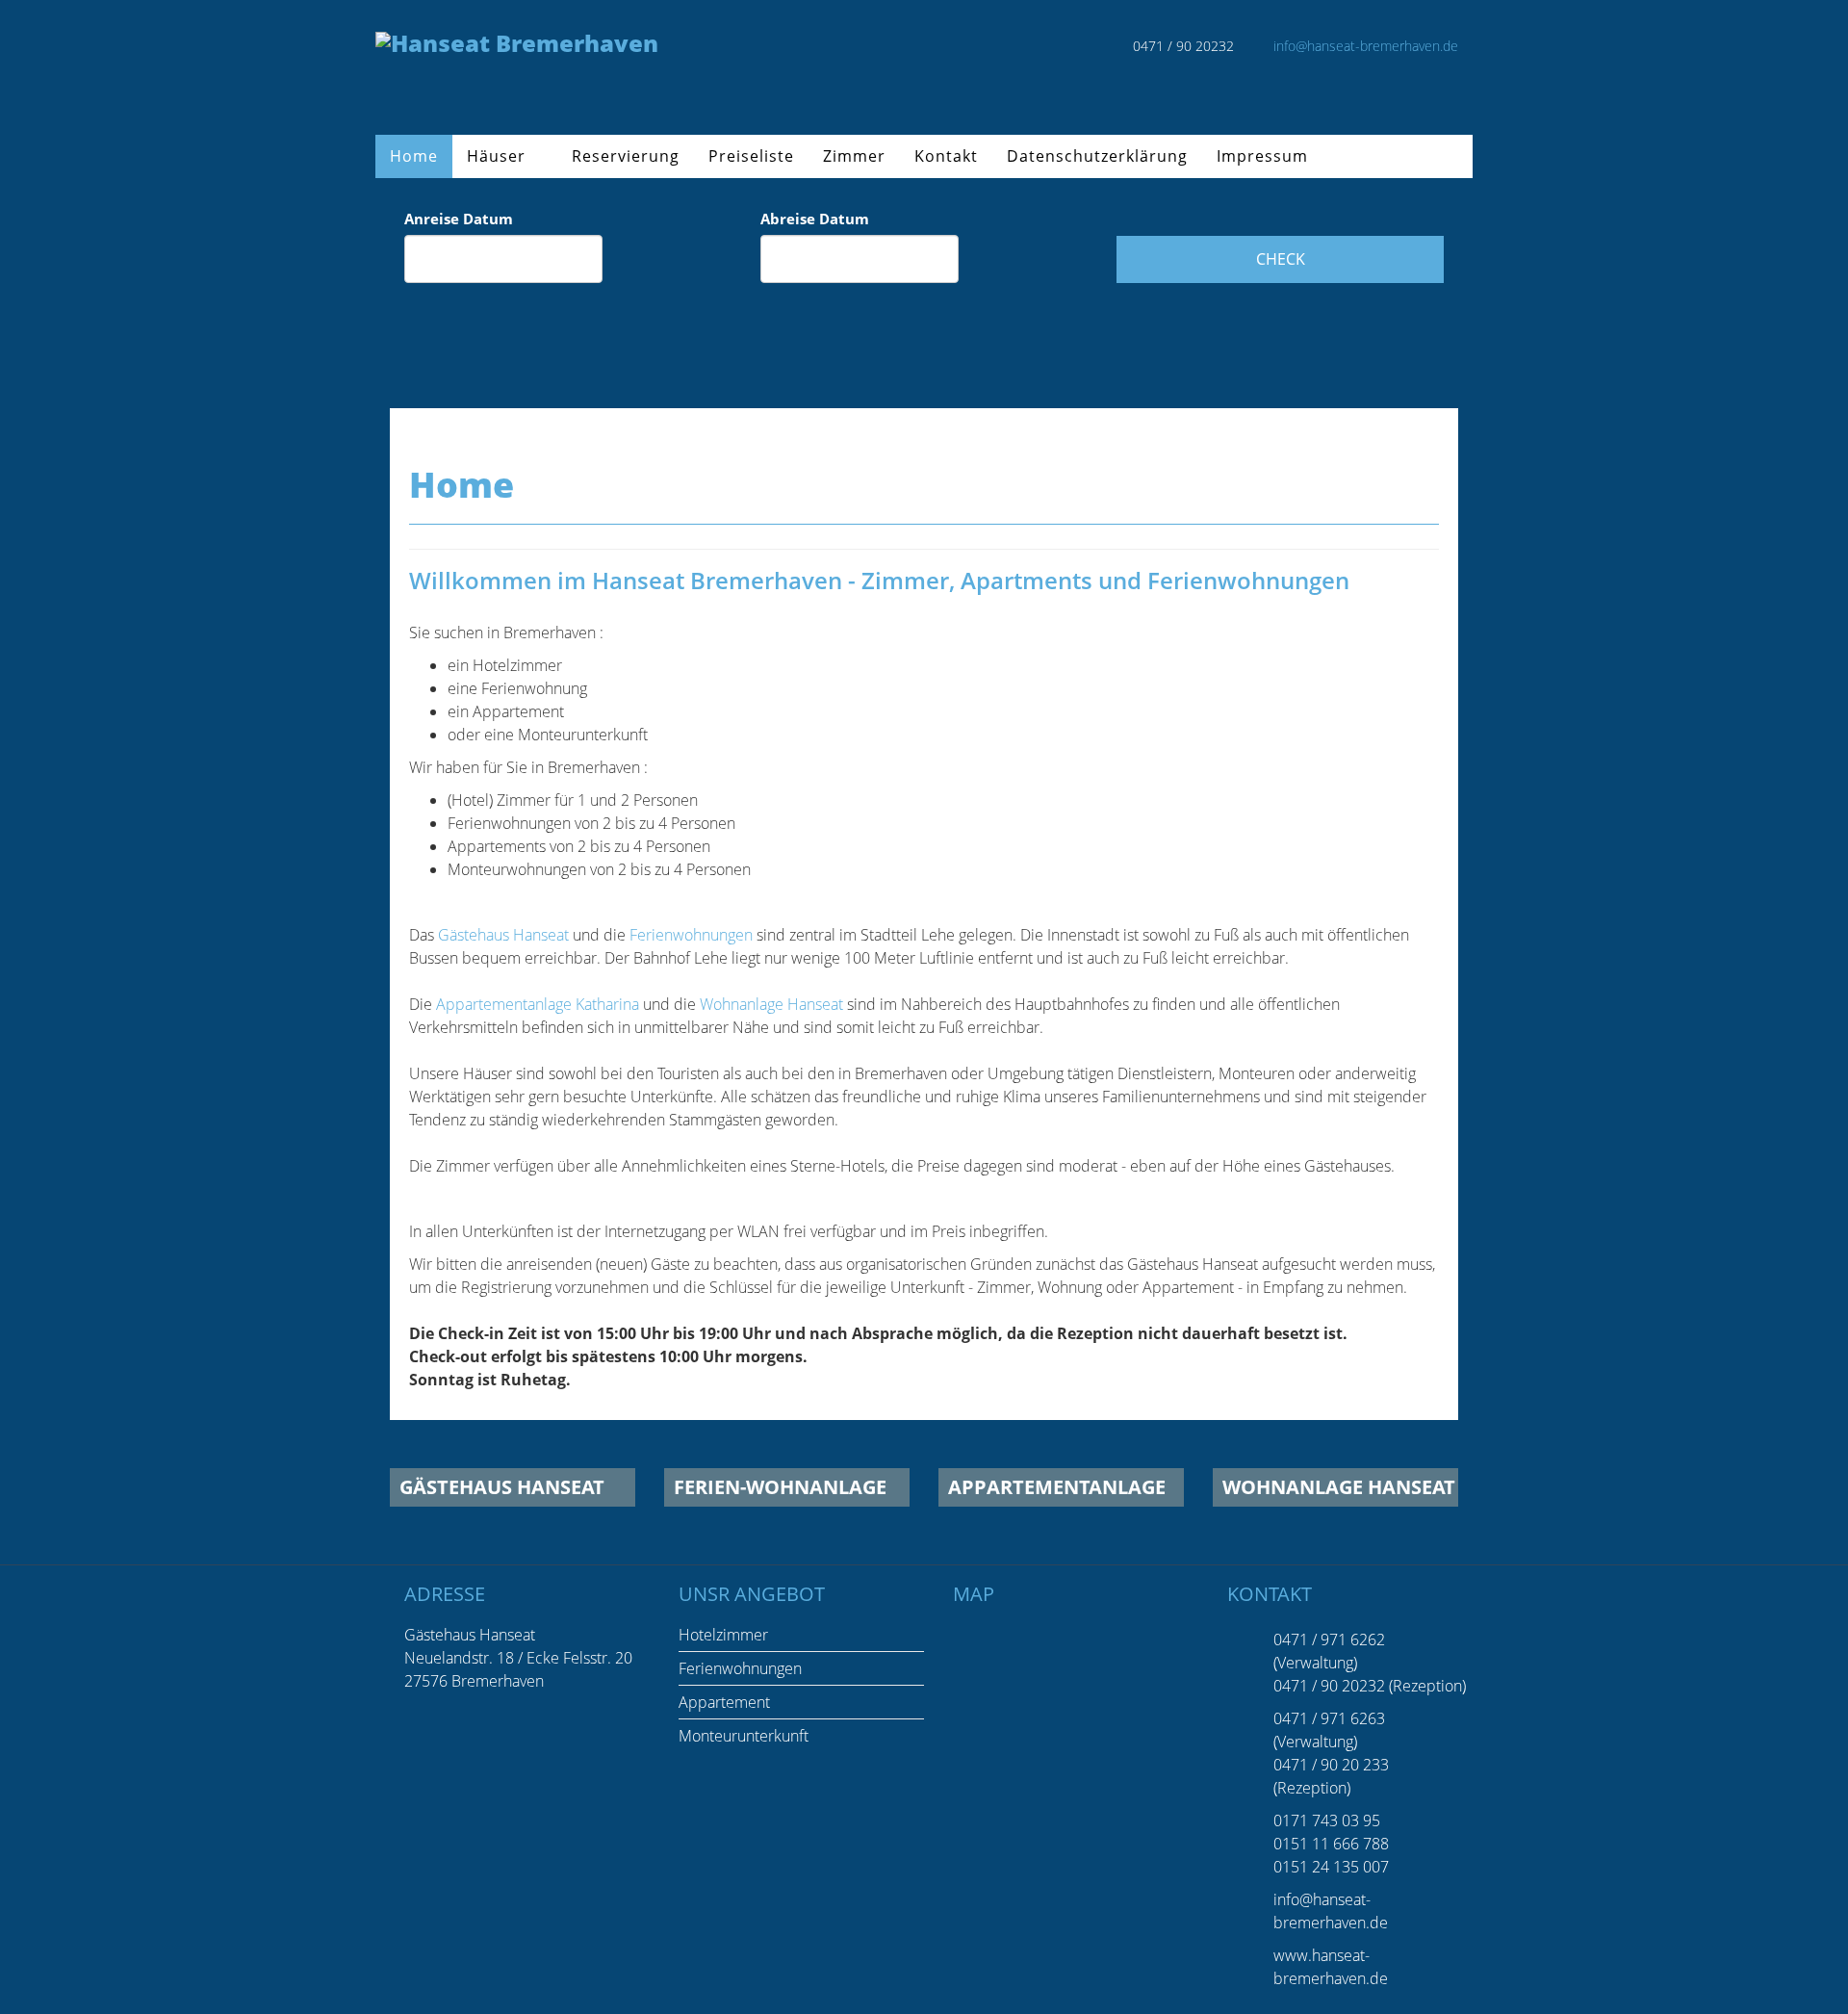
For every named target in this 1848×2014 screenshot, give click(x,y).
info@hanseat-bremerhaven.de (1366, 46)
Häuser (496, 156)
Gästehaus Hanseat (503, 935)
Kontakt (946, 156)
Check (1281, 259)
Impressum (1262, 156)
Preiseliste (751, 156)
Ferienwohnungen (691, 935)
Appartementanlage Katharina (538, 1004)
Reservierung (626, 156)
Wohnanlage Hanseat (771, 1004)
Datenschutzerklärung (1097, 156)
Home (414, 156)
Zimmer (854, 156)
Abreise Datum (815, 219)
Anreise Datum (459, 219)
